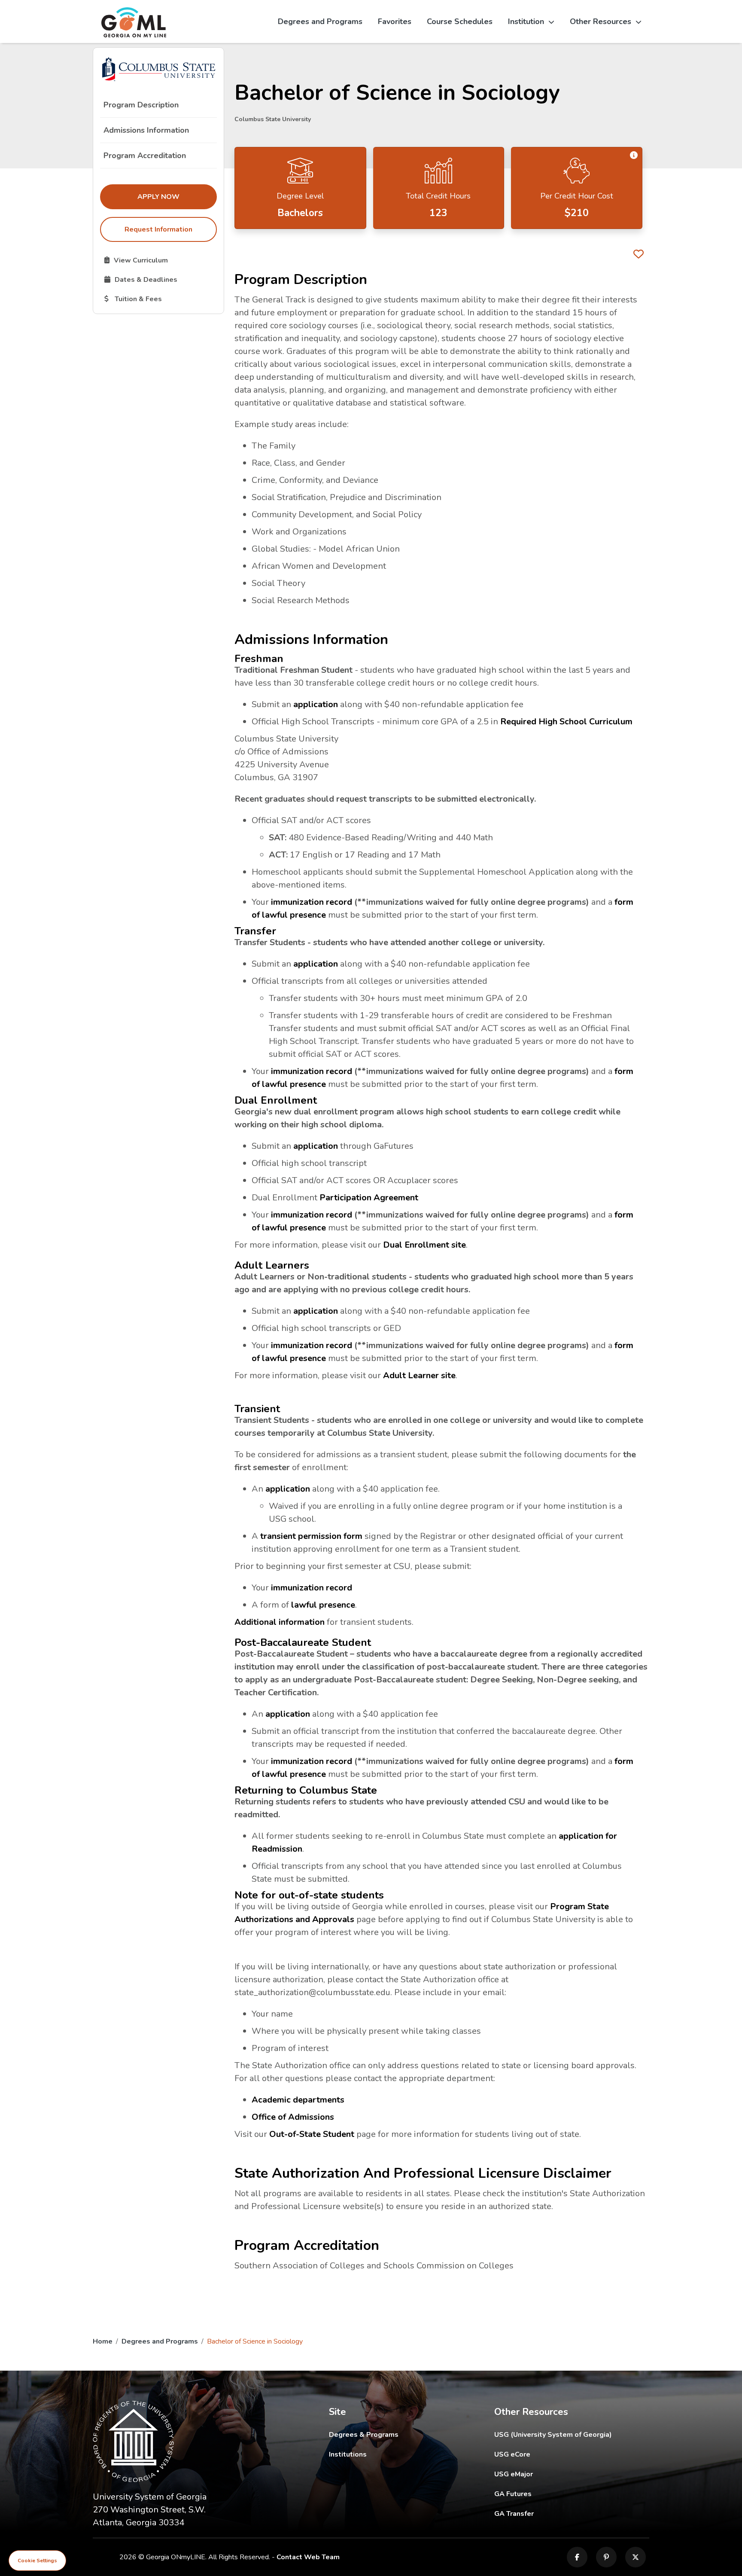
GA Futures (571, 2494)
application (316, 704)
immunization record (312, 902)
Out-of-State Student (312, 2134)
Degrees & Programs (364, 2435)
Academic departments (298, 2100)
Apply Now (177, 197)
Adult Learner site (419, 1375)
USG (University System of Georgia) (560, 2434)
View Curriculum (160, 260)
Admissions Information (146, 130)
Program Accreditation (145, 156)
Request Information (158, 229)
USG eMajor (564, 2474)
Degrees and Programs (320, 21)
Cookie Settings (37, 2561)
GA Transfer (572, 2513)
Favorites (395, 21)
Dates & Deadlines (160, 279)
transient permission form (311, 1536)
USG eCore (562, 2454)
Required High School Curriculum (566, 722)
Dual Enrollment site (424, 1245)
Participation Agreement (369, 1198)
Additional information (280, 1622)
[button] (634, 156)
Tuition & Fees (160, 299)
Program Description (141, 105)
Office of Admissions (293, 2117)
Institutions (348, 2454)
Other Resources (601, 21)
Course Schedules (460, 21)
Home (103, 2341)
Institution (526, 21)
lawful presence (323, 1605)
